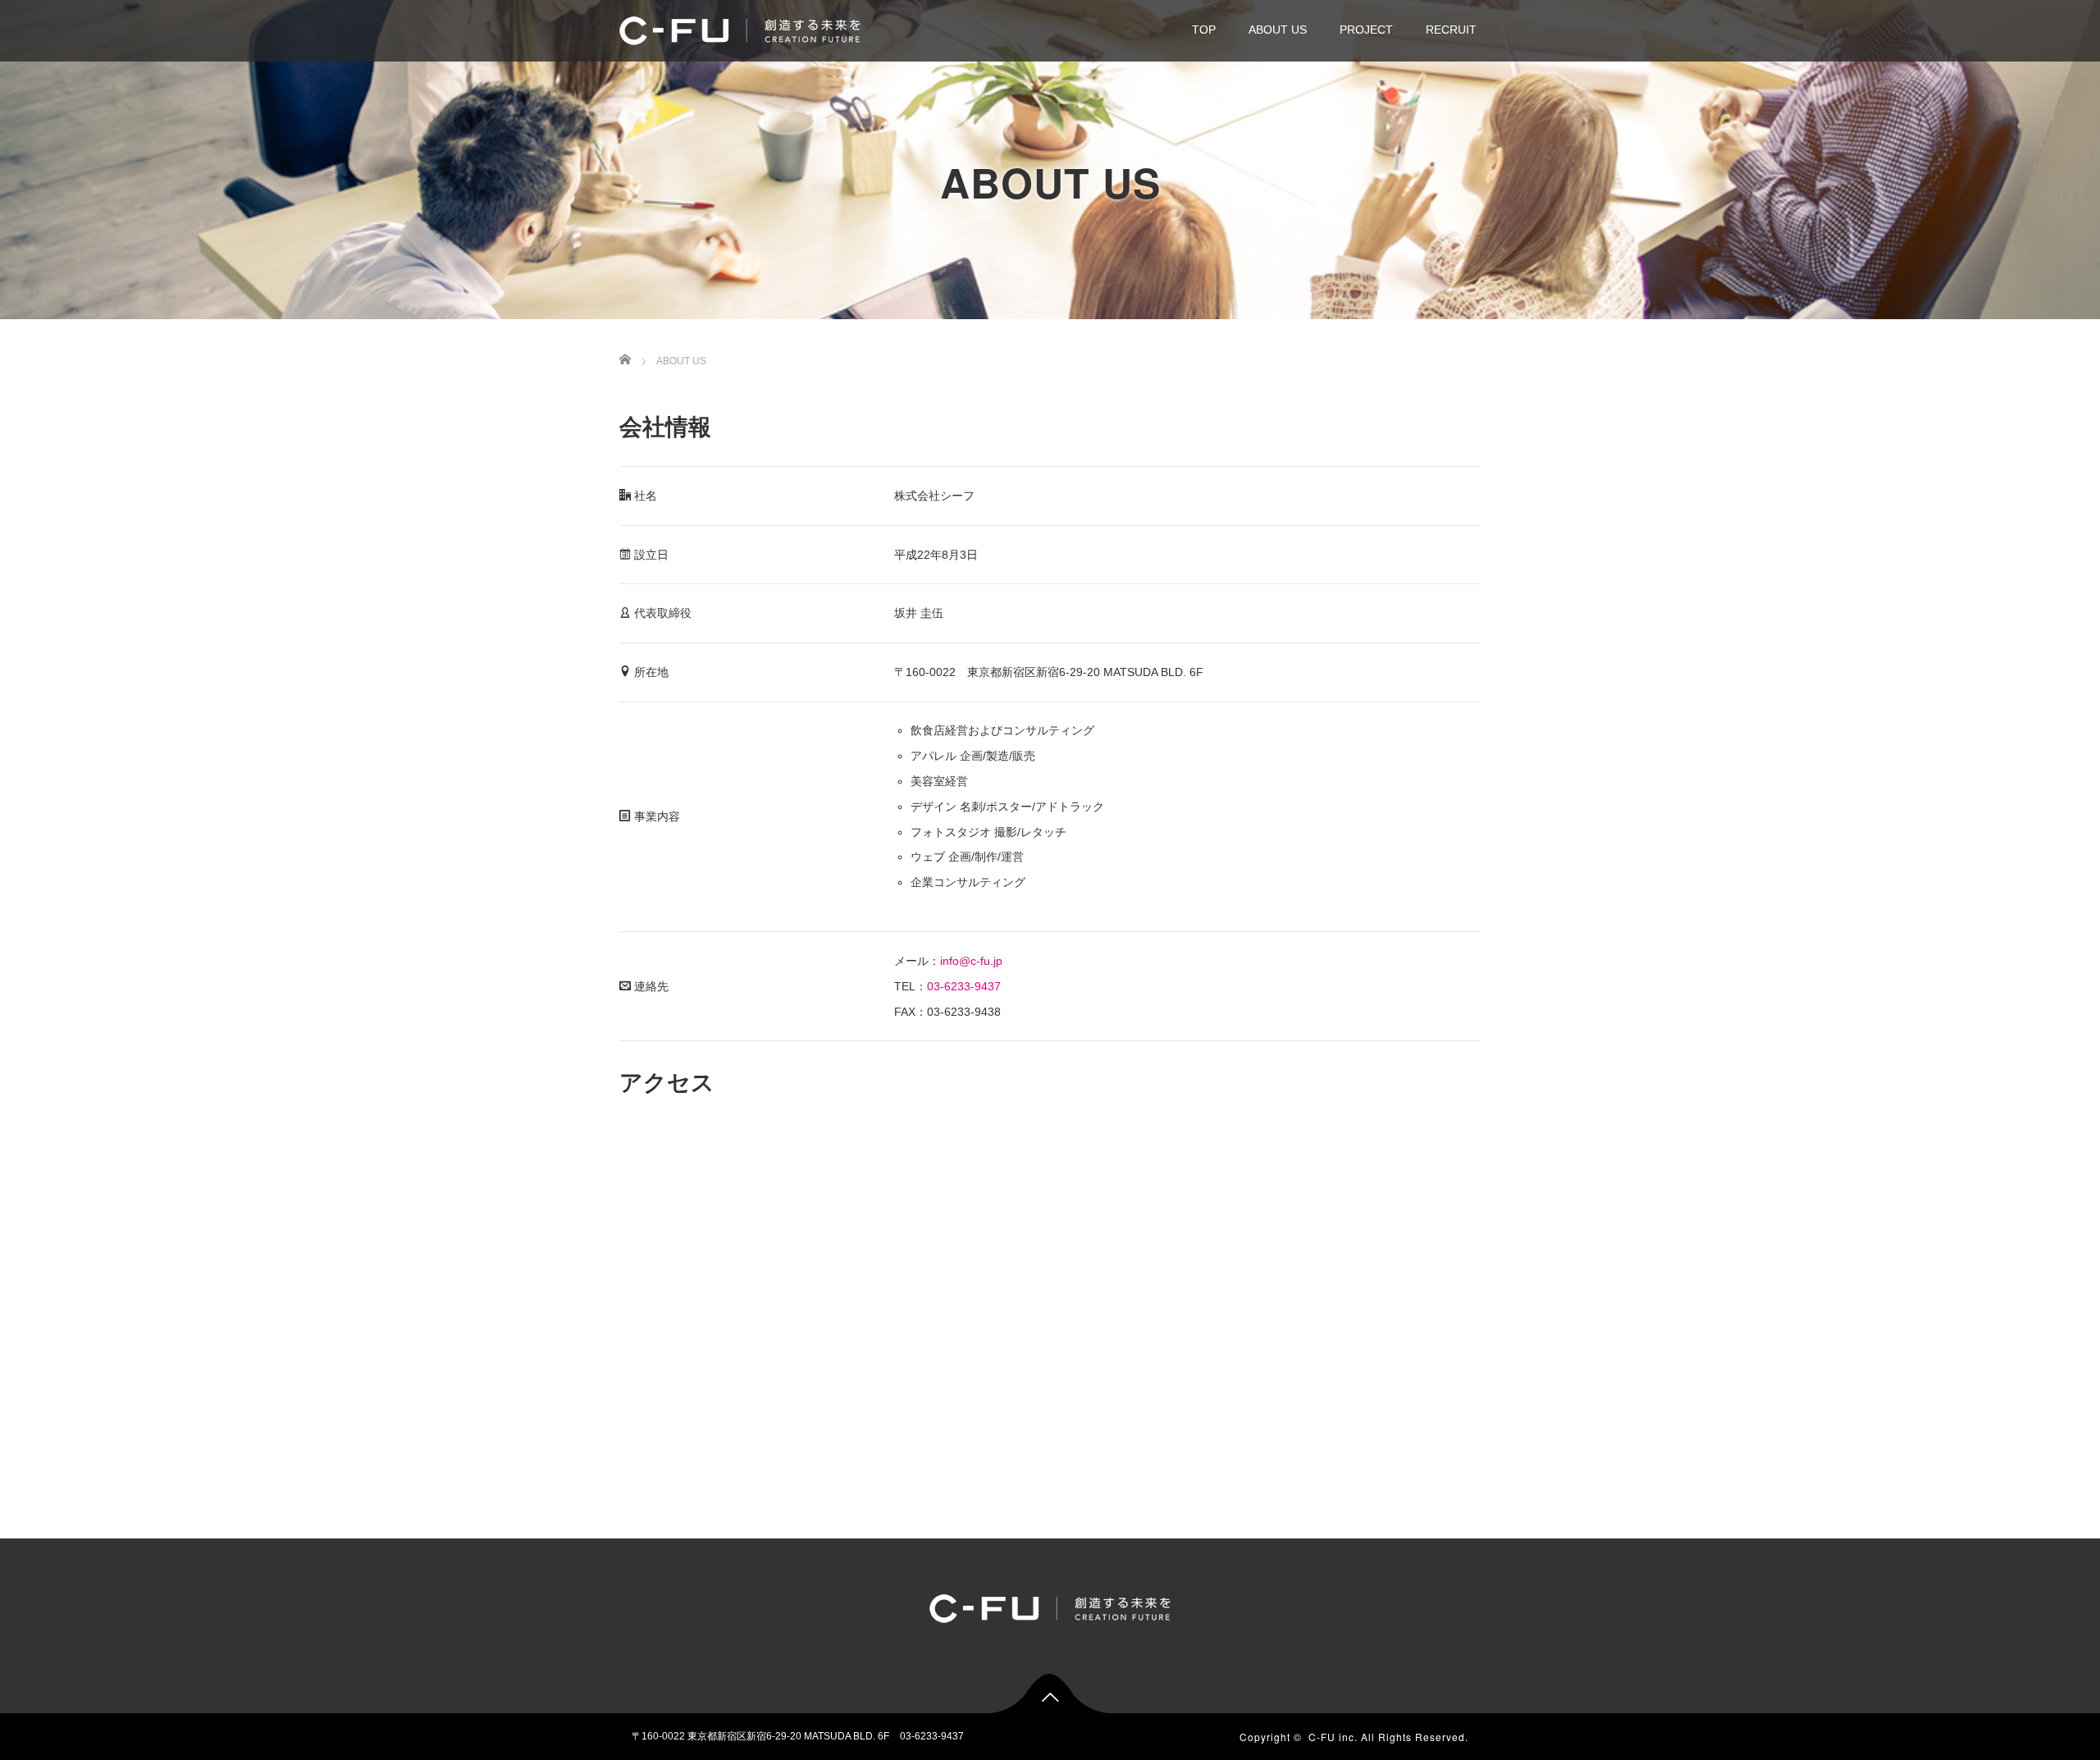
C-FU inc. (1333, 1737)
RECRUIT (1451, 30)
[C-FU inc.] (740, 28)
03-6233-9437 (964, 986)
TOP (1204, 30)
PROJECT (1366, 30)
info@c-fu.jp (971, 961)
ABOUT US (1278, 30)
